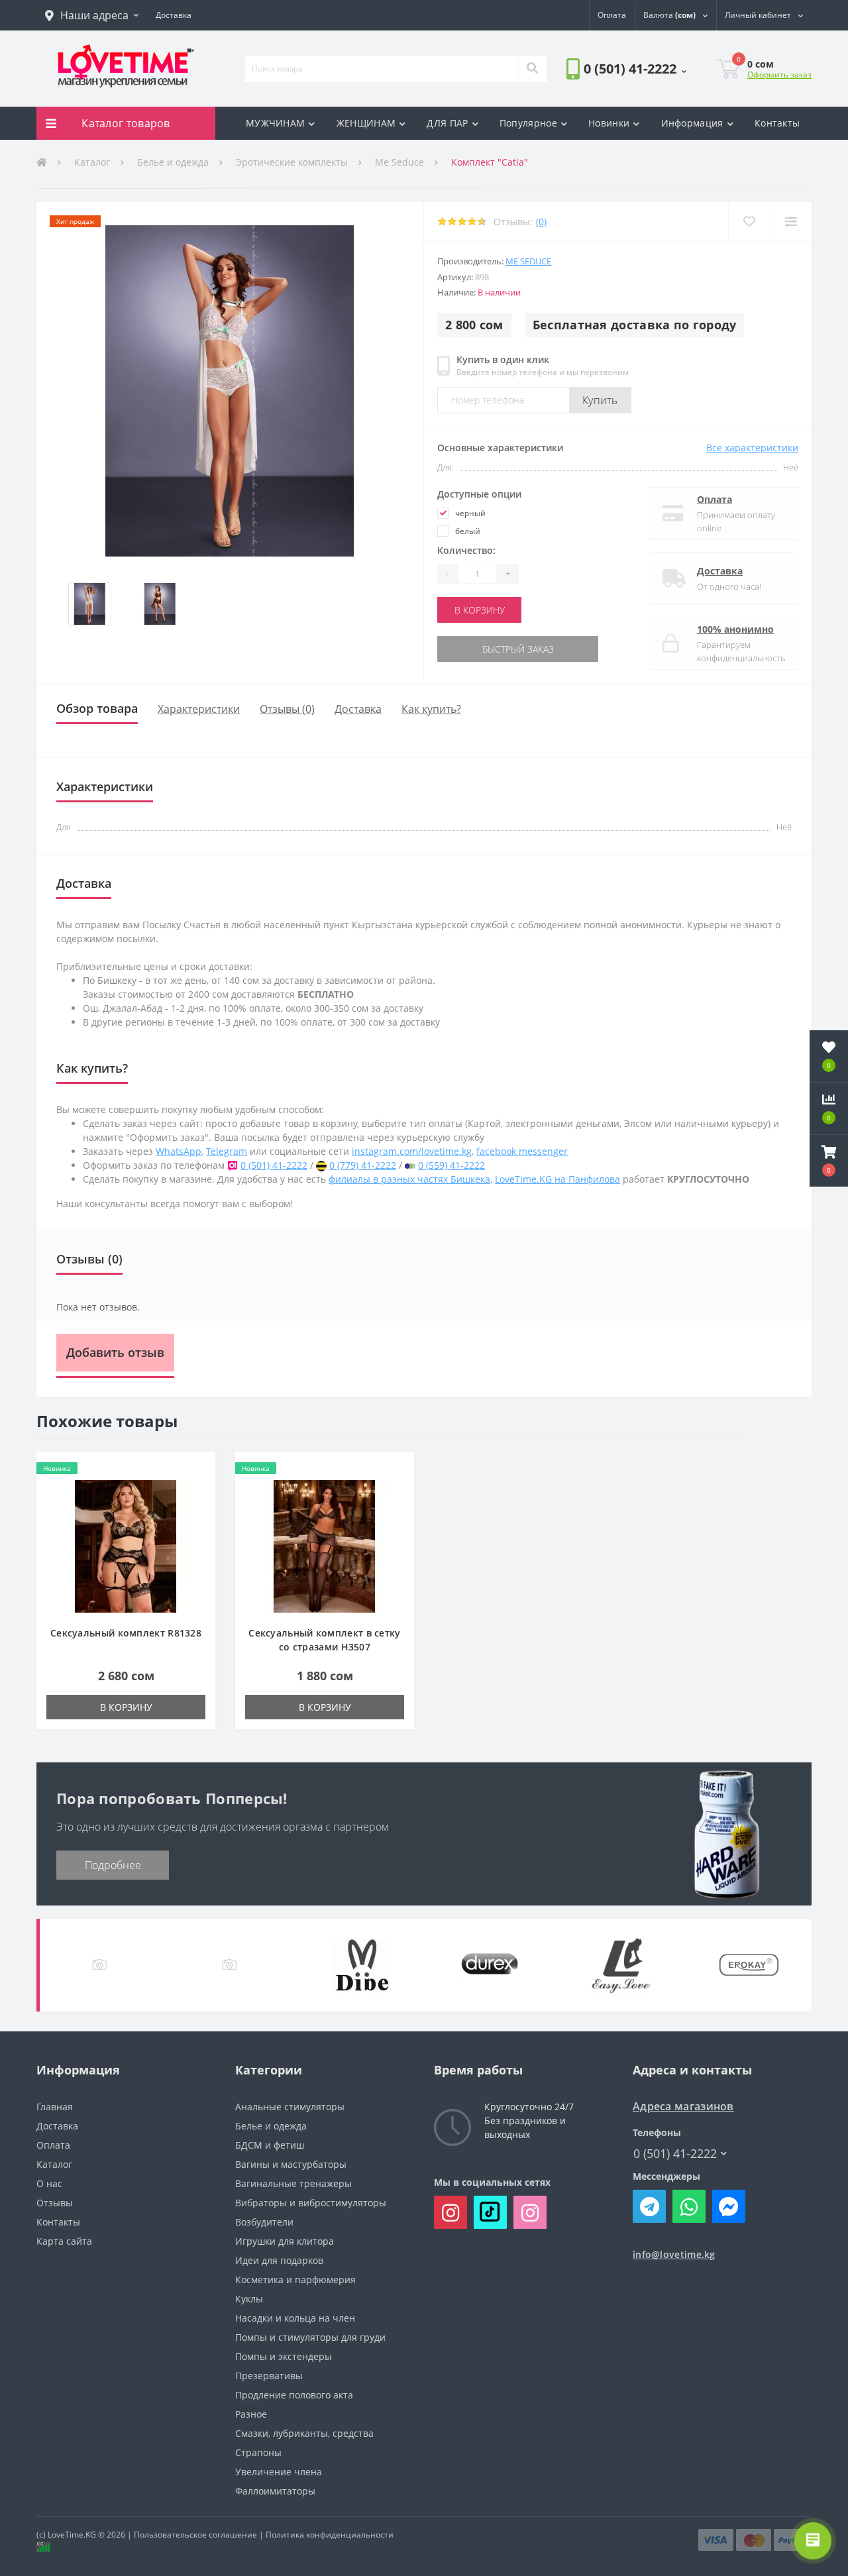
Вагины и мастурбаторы (291, 2164)
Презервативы (269, 2376)
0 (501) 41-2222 (604, 106)
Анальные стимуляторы (290, 2107)
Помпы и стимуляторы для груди (310, 2337)
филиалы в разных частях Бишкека (409, 1179)
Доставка (720, 571)
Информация (692, 123)
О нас (49, 2183)
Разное (251, 2414)
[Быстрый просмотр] (198, 1509)
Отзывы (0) (287, 709)
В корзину (480, 610)
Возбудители (264, 2222)
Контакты (777, 123)
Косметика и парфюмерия (295, 2280)
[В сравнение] (791, 222)
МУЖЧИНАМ (275, 123)
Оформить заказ (779, 75)
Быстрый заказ (480, 649)
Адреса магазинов (683, 2107)
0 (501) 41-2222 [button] (675, 2154)
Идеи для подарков (279, 2260)
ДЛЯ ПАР (447, 123)
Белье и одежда (173, 162)
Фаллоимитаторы (275, 2491)
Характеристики (199, 709)
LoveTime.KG (72, 2535)
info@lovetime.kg (674, 2254)
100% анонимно (735, 629)
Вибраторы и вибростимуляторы (311, 2203)
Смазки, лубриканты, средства (304, 2433)
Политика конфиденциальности (330, 2535)
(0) (541, 222)
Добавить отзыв (115, 1352)
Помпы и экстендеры (284, 2356)
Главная (55, 2107)
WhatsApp (179, 1151)
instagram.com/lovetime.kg (412, 1151)
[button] (92, 15)
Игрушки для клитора (285, 2241)
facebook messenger (522, 1151)
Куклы (249, 2299)
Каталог (92, 162)
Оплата (715, 499)
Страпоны (258, 2452)
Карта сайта (64, 2241)
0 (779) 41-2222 (363, 1165)
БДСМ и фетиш (270, 2145)
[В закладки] (749, 222)
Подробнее (113, 1865)
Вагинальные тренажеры (293, 2183)
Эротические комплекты (292, 162)
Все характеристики (752, 448)
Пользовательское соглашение (195, 2535)
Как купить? (431, 709)
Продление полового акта (294, 2395)
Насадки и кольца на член (295, 2318)
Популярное (528, 123)
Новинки (609, 123)
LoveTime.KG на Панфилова (557, 1179)
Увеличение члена (279, 2472)
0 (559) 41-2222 (451, 1165)
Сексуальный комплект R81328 (126, 1633)
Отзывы (55, 2203)
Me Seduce (399, 162)
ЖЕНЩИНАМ (366, 123)
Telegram (227, 1151)
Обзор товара (97, 708)
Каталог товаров (126, 123)
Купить (600, 400)
